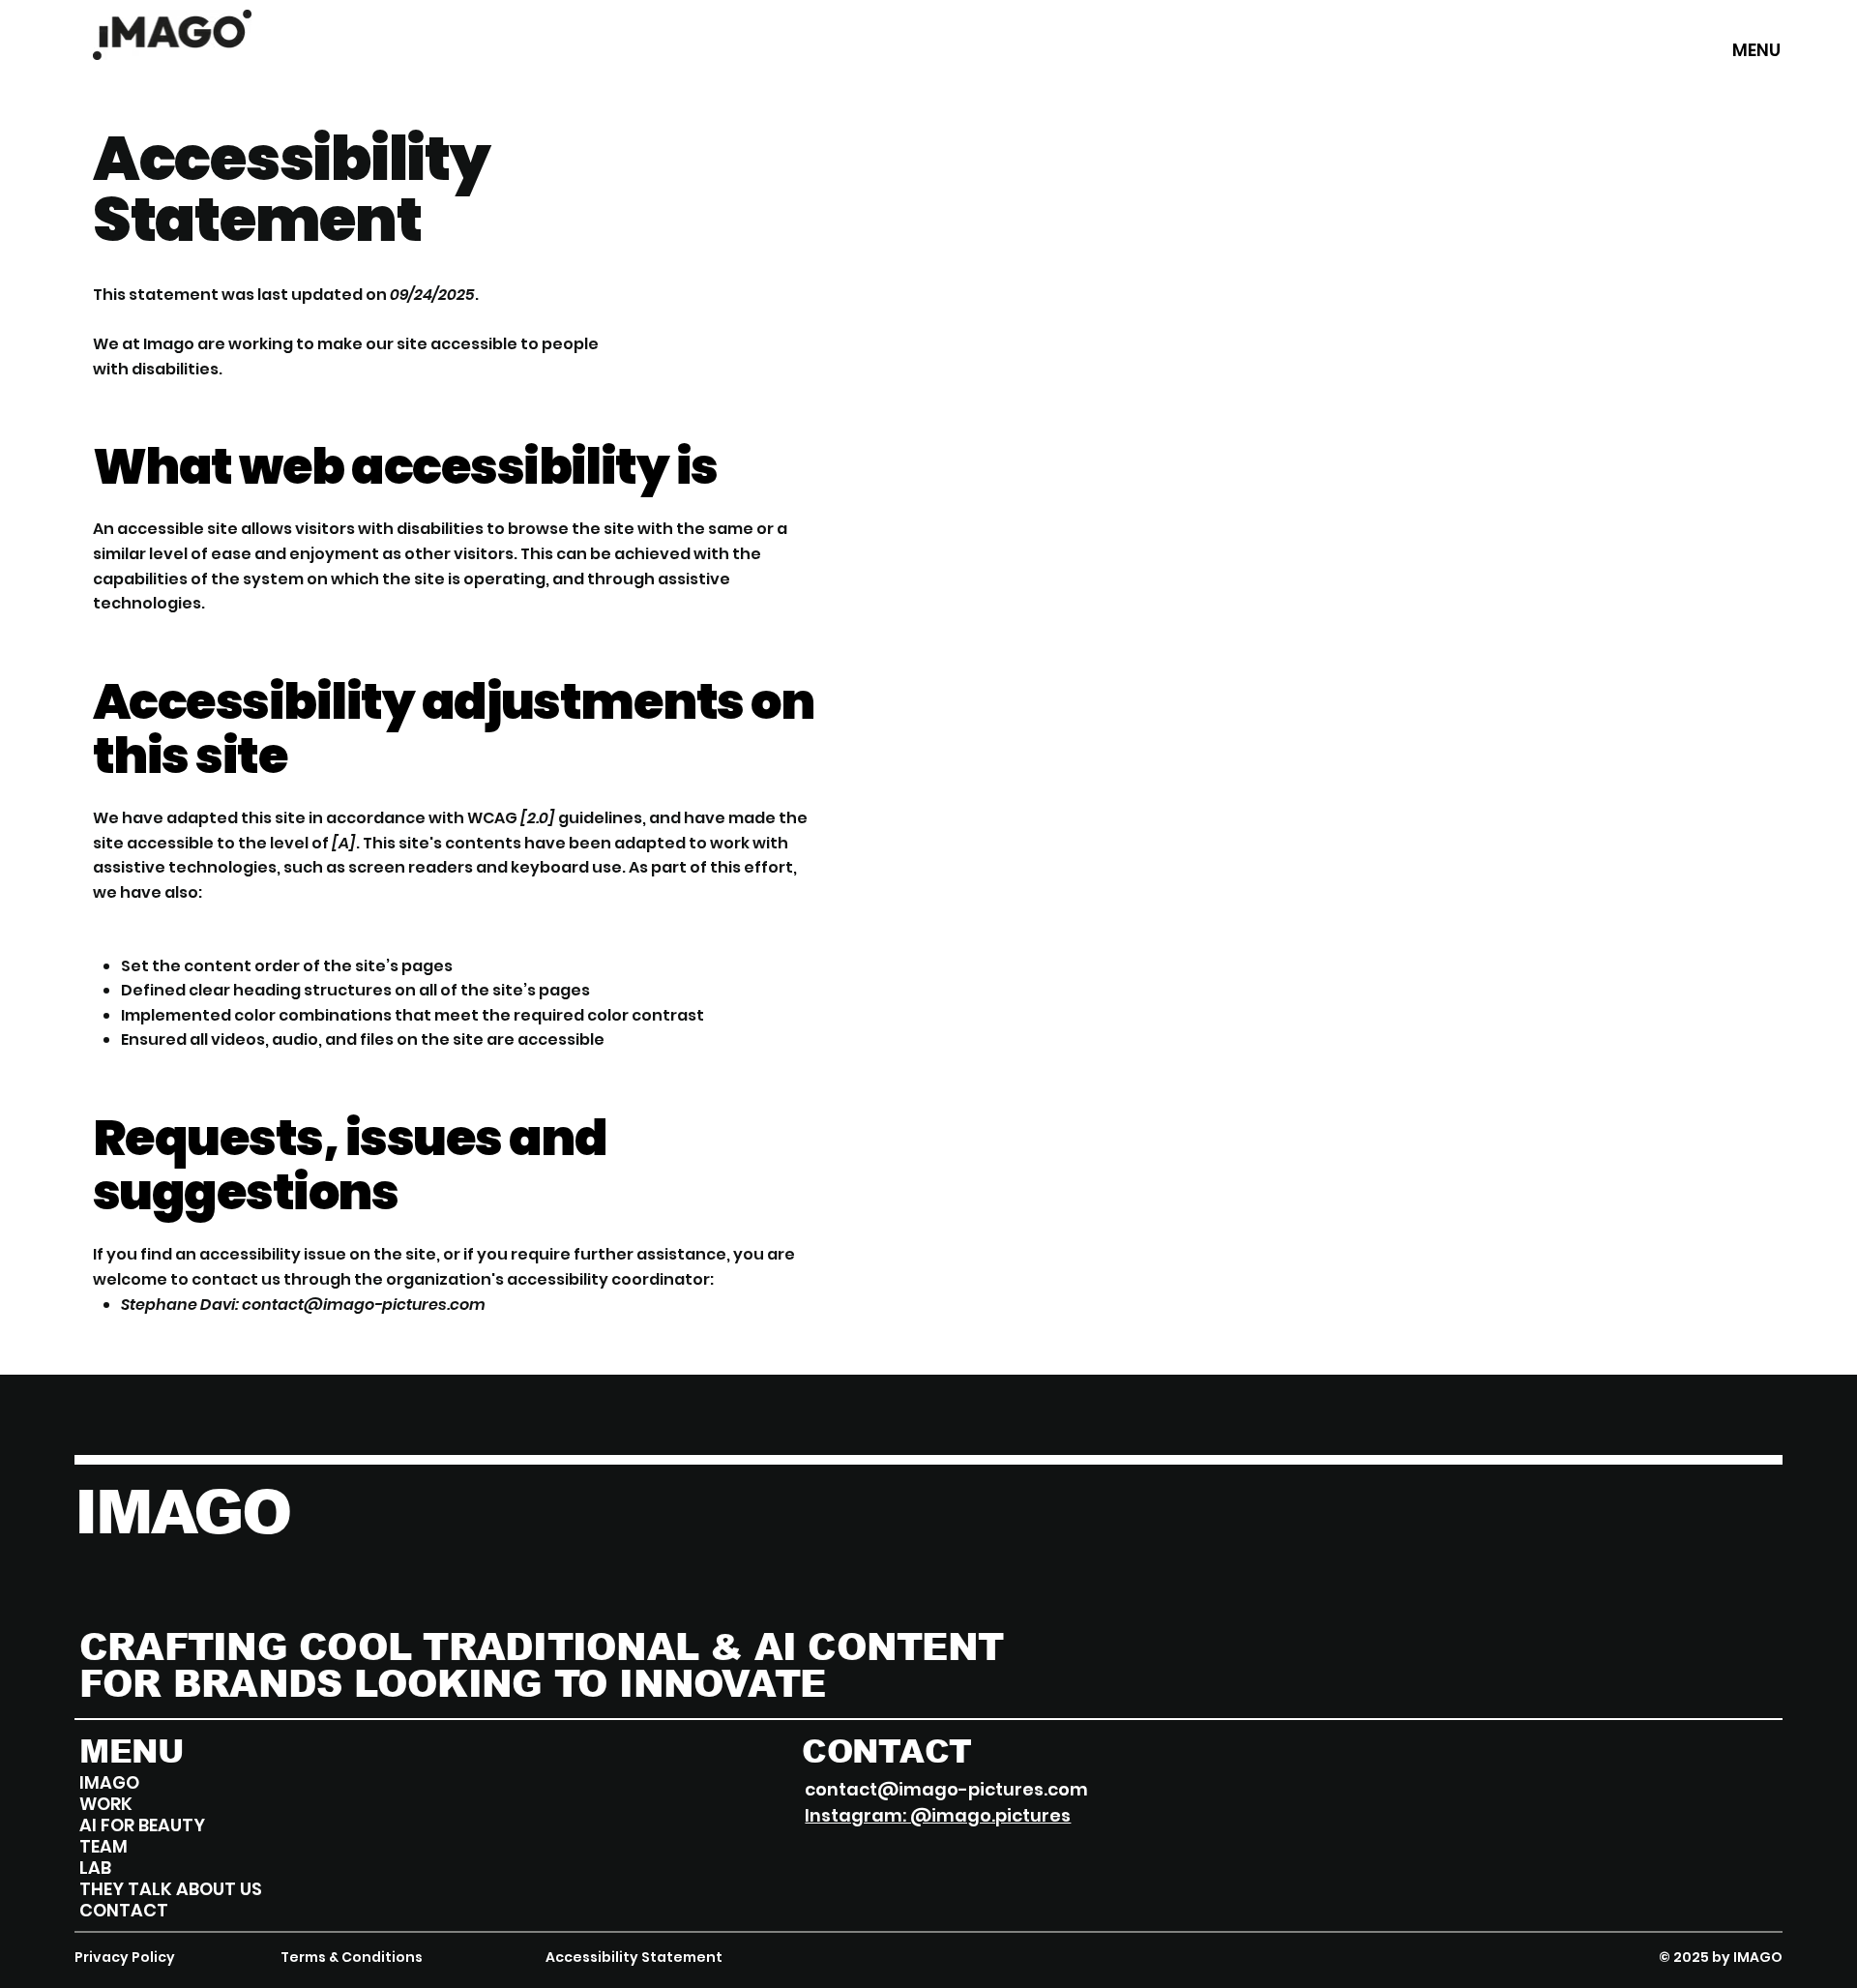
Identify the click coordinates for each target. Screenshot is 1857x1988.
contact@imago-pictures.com (364, 1305)
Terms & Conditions (352, 1957)
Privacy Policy (125, 1957)
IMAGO (182, 1512)
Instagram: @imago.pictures (938, 1815)
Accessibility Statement (634, 1957)
